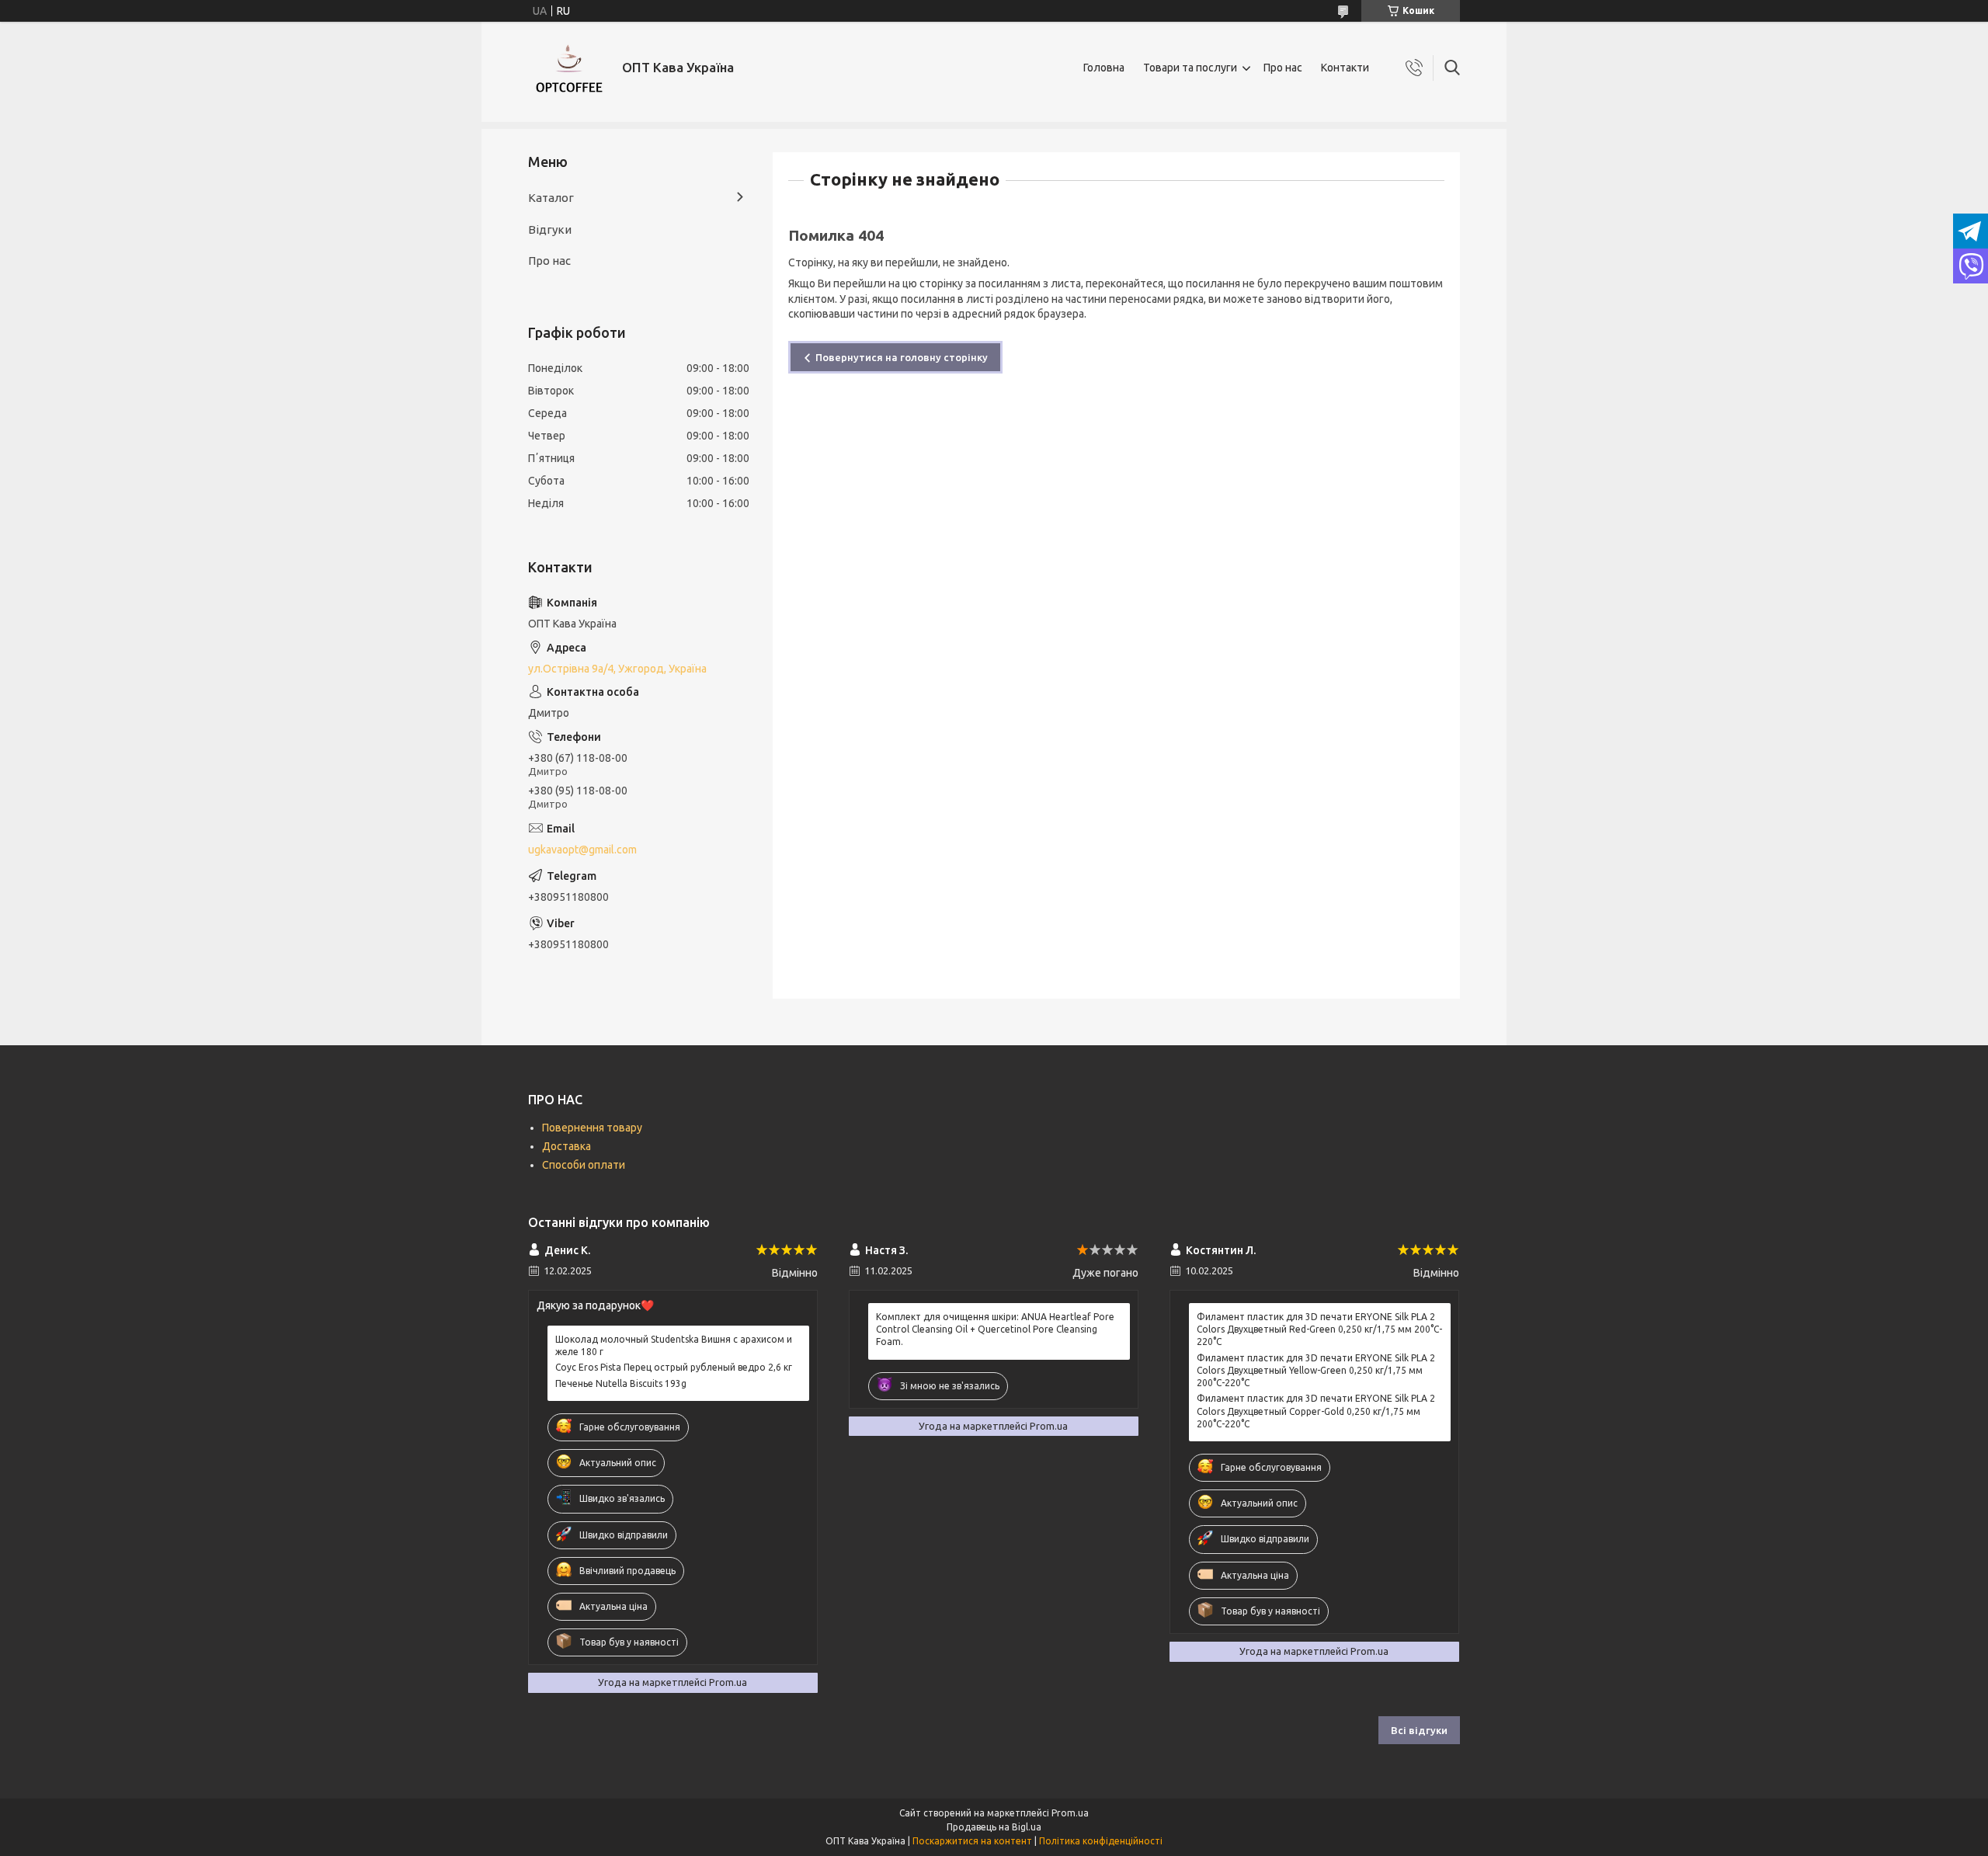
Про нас (1283, 68)
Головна (1104, 68)
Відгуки (550, 229)
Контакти (1345, 68)
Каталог (551, 198)
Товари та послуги (1190, 68)
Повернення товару (592, 1128)
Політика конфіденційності (1101, 1841)
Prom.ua (1070, 1813)
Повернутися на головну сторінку (902, 357)
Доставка (567, 1146)
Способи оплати (584, 1165)
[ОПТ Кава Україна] (569, 68)
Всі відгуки (1419, 1730)
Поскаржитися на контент (972, 1841)
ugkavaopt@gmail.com (582, 850)
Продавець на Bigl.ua (994, 1827)
